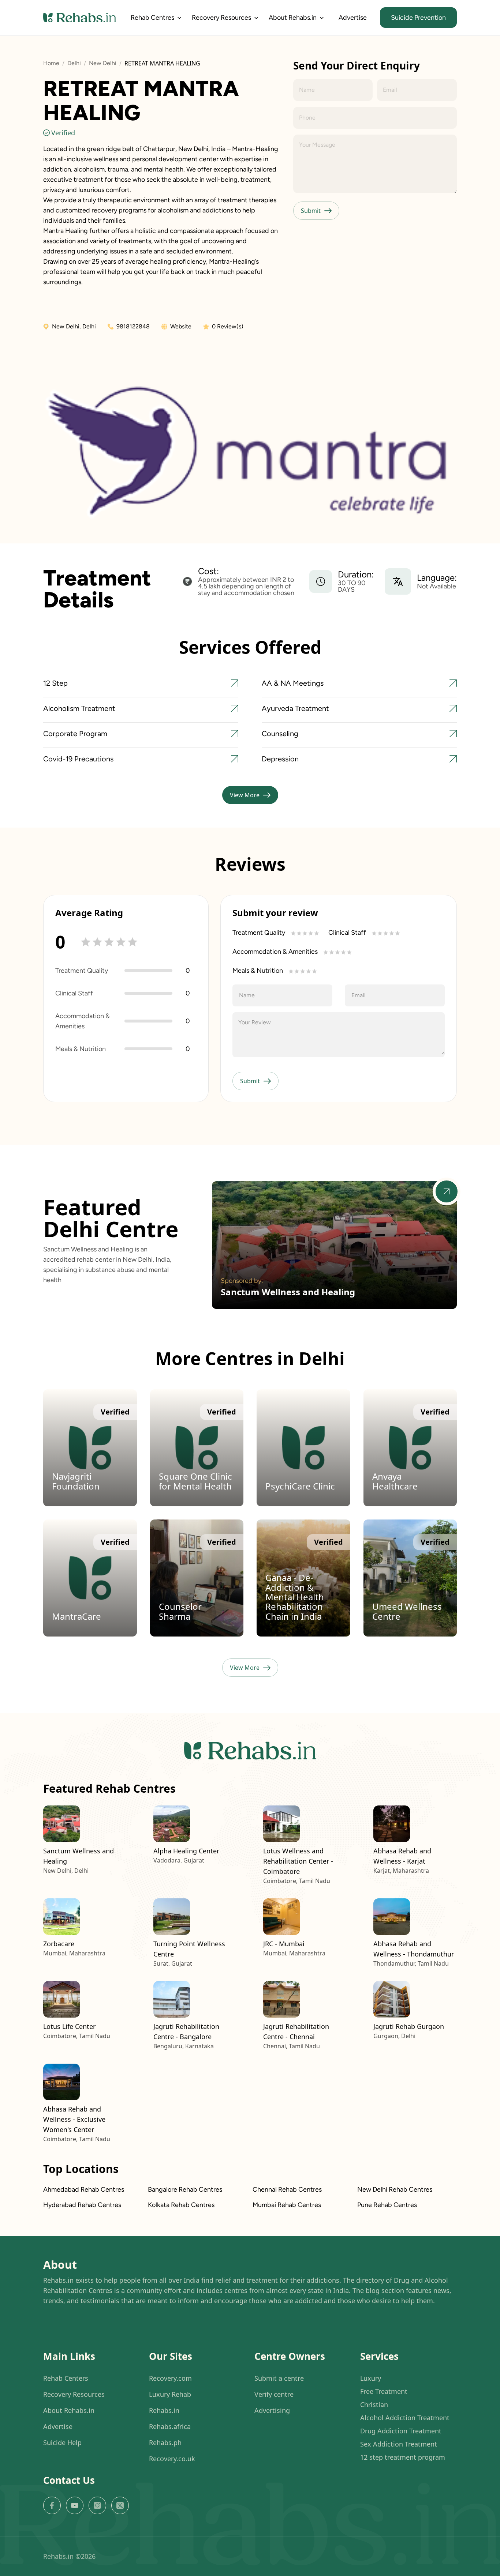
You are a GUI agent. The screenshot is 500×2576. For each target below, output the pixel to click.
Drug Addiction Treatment (401, 2431)
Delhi (74, 63)
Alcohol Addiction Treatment (405, 2418)
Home (51, 63)
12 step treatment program (403, 2457)
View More (245, 795)
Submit (311, 211)
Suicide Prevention (418, 18)
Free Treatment (384, 2391)
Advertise (353, 18)
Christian (374, 2404)
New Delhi (103, 63)
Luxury (371, 2378)
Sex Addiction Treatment (399, 2444)
